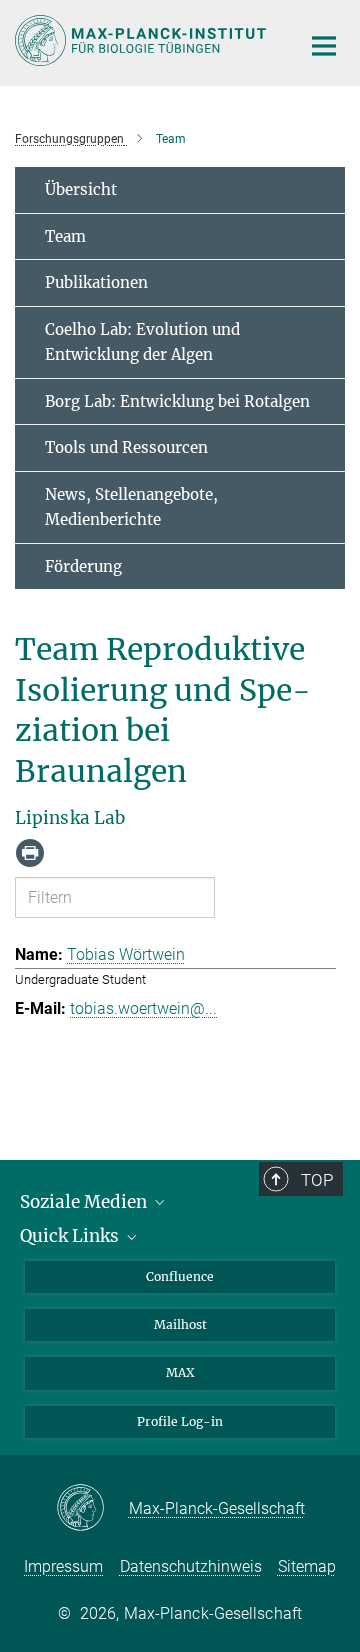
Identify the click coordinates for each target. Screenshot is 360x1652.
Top (317, 1180)
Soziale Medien (85, 1202)
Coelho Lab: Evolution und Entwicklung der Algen (142, 342)
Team (65, 236)
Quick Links (71, 1236)
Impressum (63, 1566)
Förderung (83, 566)
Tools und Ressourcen (126, 447)
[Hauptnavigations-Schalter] (324, 46)
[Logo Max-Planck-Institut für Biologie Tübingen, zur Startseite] (142, 40)
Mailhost (180, 1324)
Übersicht (81, 189)
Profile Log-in (180, 1421)
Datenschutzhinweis (191, 1566)
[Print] (30, 853)
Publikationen (96, 282)
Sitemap (307, 1566)
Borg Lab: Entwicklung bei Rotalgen (177, 401)
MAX (180, 1372)
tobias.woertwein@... (143, 1008)
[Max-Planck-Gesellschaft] (92, 1509)
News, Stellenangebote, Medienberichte (131, 507)
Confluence (180, 1276)
